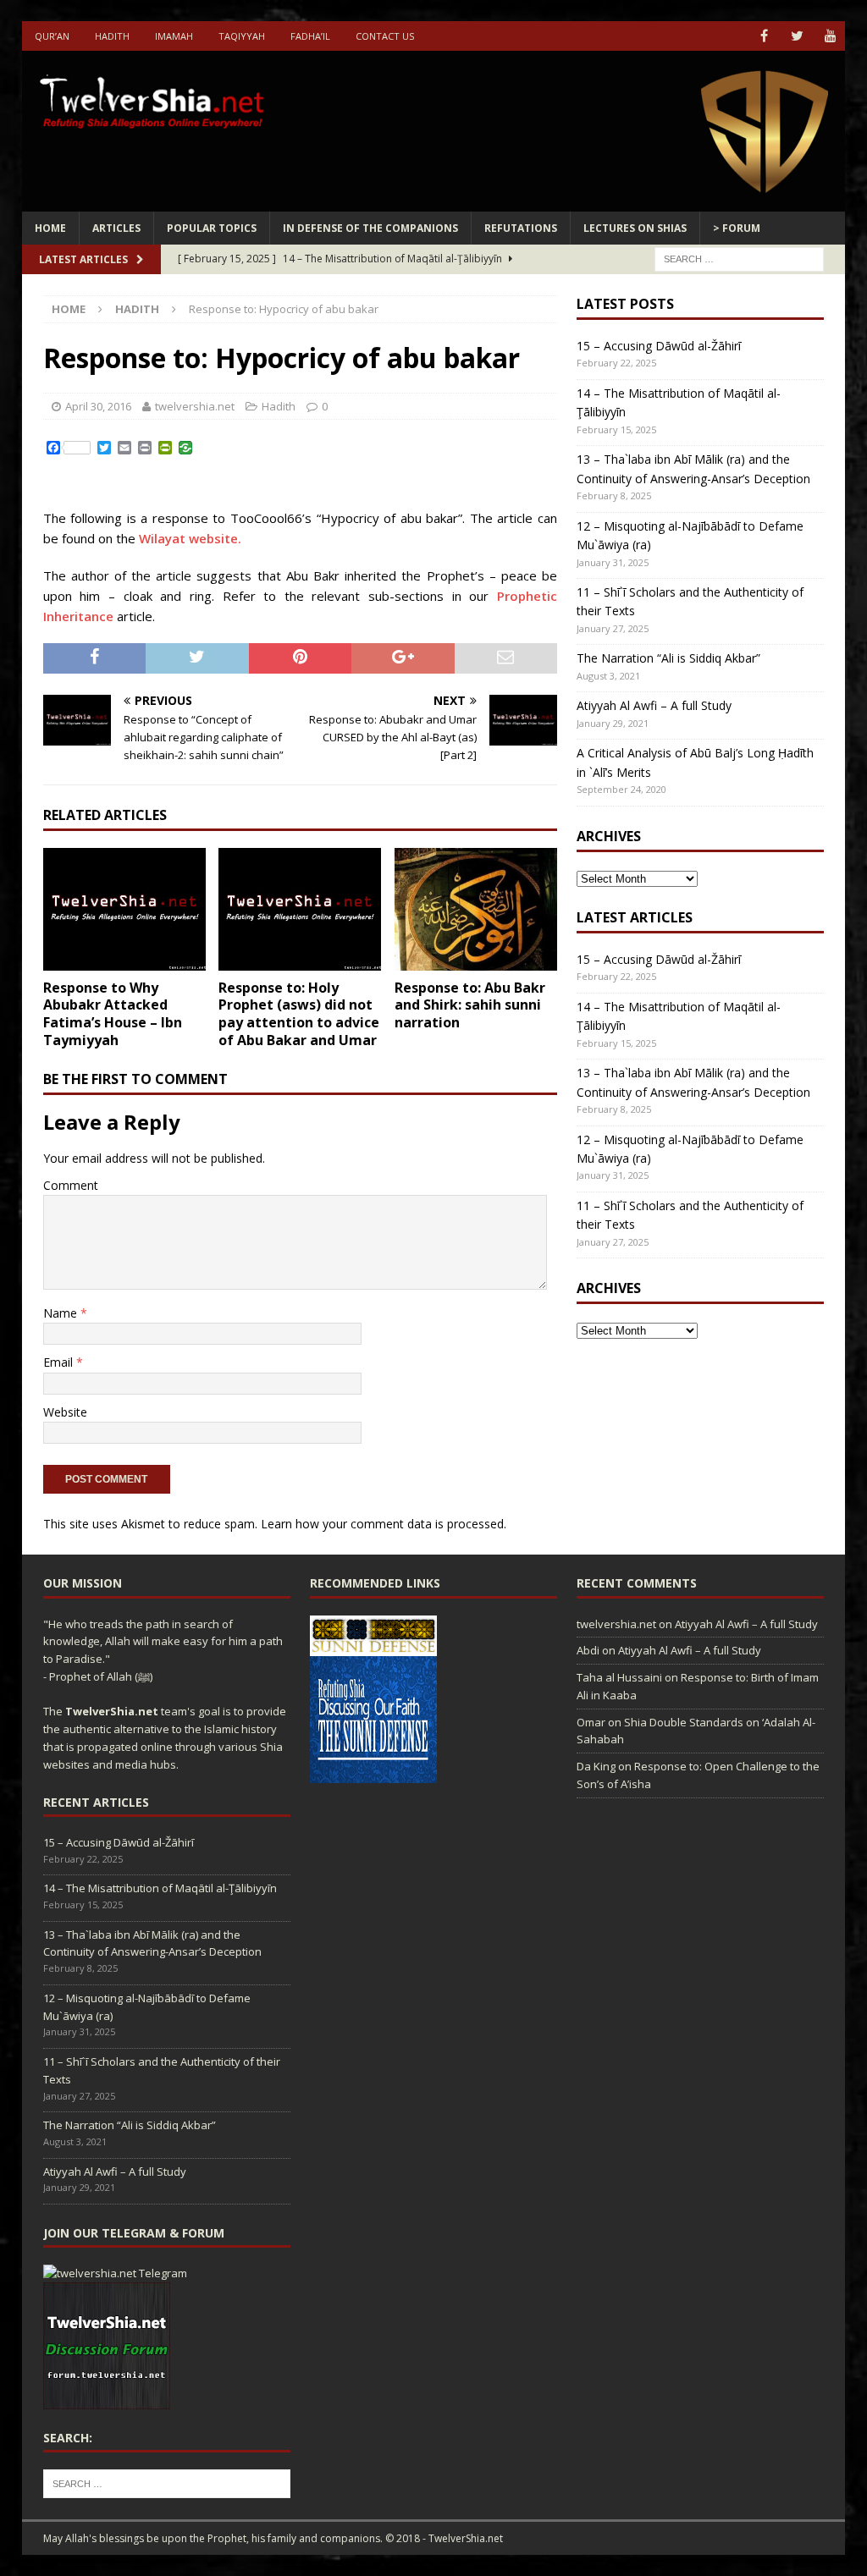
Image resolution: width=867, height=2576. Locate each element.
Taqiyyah (242, 36)
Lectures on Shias (635, 228)
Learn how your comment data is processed (382, 1524)
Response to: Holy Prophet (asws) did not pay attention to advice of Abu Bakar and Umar (299, 1014)
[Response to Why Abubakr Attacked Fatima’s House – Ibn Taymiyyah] (124, 909)
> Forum (737, 228)
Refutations (521, 228)
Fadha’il (310, 36)
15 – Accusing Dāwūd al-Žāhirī (659, 346)
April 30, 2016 (98, 406)
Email (60, 1362)
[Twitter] (797, 36)
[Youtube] (830, 36)
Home (50, 228)
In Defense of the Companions (370, 228)
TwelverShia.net (112, 1711)
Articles (116, 228)
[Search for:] (739, 258)
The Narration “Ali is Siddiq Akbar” (668, 658)
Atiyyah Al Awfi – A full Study (654, 705)
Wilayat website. (190, 538)
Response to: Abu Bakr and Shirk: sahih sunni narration (470, 1005)
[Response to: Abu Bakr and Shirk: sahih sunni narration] (476, 909)
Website (65, 1412)
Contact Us (385, 36)
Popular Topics (212, 228)
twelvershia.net (195, 406)
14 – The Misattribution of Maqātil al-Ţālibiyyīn (160, 1888)
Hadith (112, 36)
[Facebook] (764, 36)
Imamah (174, 36)
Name (62, 1313)
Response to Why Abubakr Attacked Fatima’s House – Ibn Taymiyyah (113, 1014)
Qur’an (52, 36)
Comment (71, 1185)
